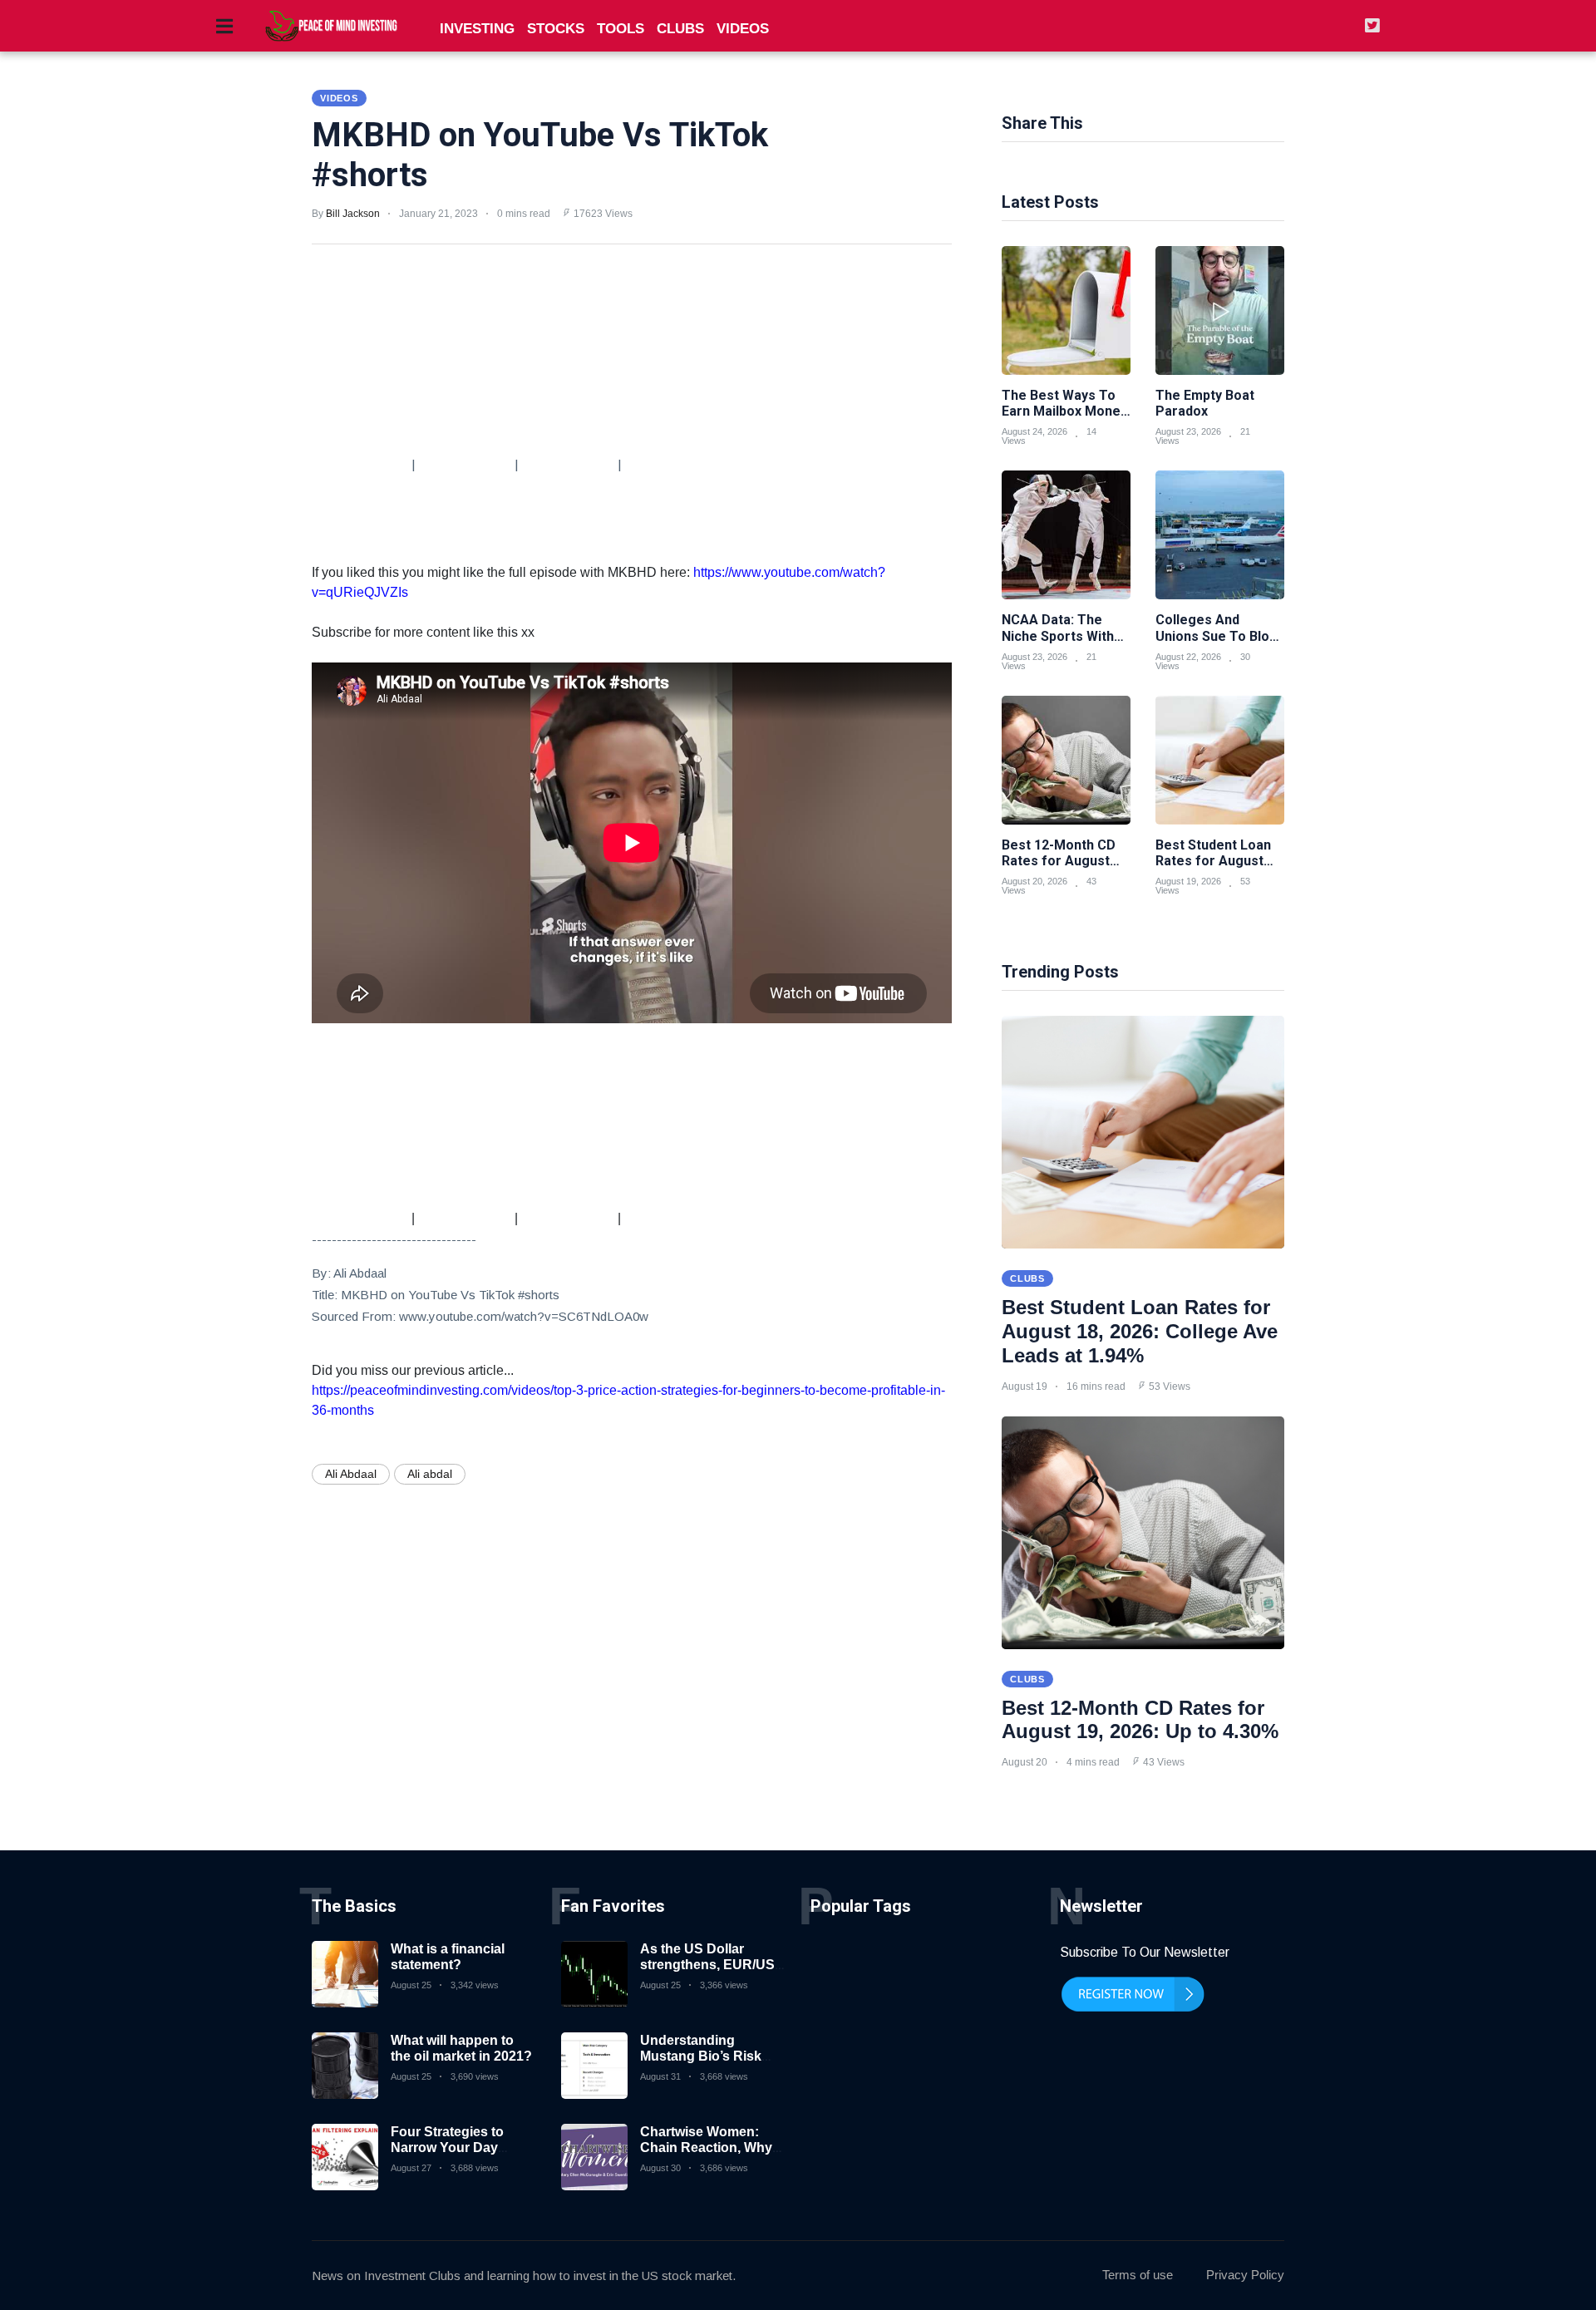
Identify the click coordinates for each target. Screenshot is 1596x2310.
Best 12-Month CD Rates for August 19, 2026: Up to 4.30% (1140, 1720)
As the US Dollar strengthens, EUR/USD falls (712, 1965)
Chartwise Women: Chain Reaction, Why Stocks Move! (706, 2147)
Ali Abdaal (351, 1474)
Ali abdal (430, 1474)
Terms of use (1138, 2275)
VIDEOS (743, 29)
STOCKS (556, 29)
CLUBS (680, 29)
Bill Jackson (353, 214)
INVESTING (477, 29)
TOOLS (621, 29)
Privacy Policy (1245, 2275)
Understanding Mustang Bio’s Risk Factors (701, 2056)
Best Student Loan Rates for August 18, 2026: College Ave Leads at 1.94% (1140, 1331)
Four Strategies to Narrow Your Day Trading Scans (447, 2147)
